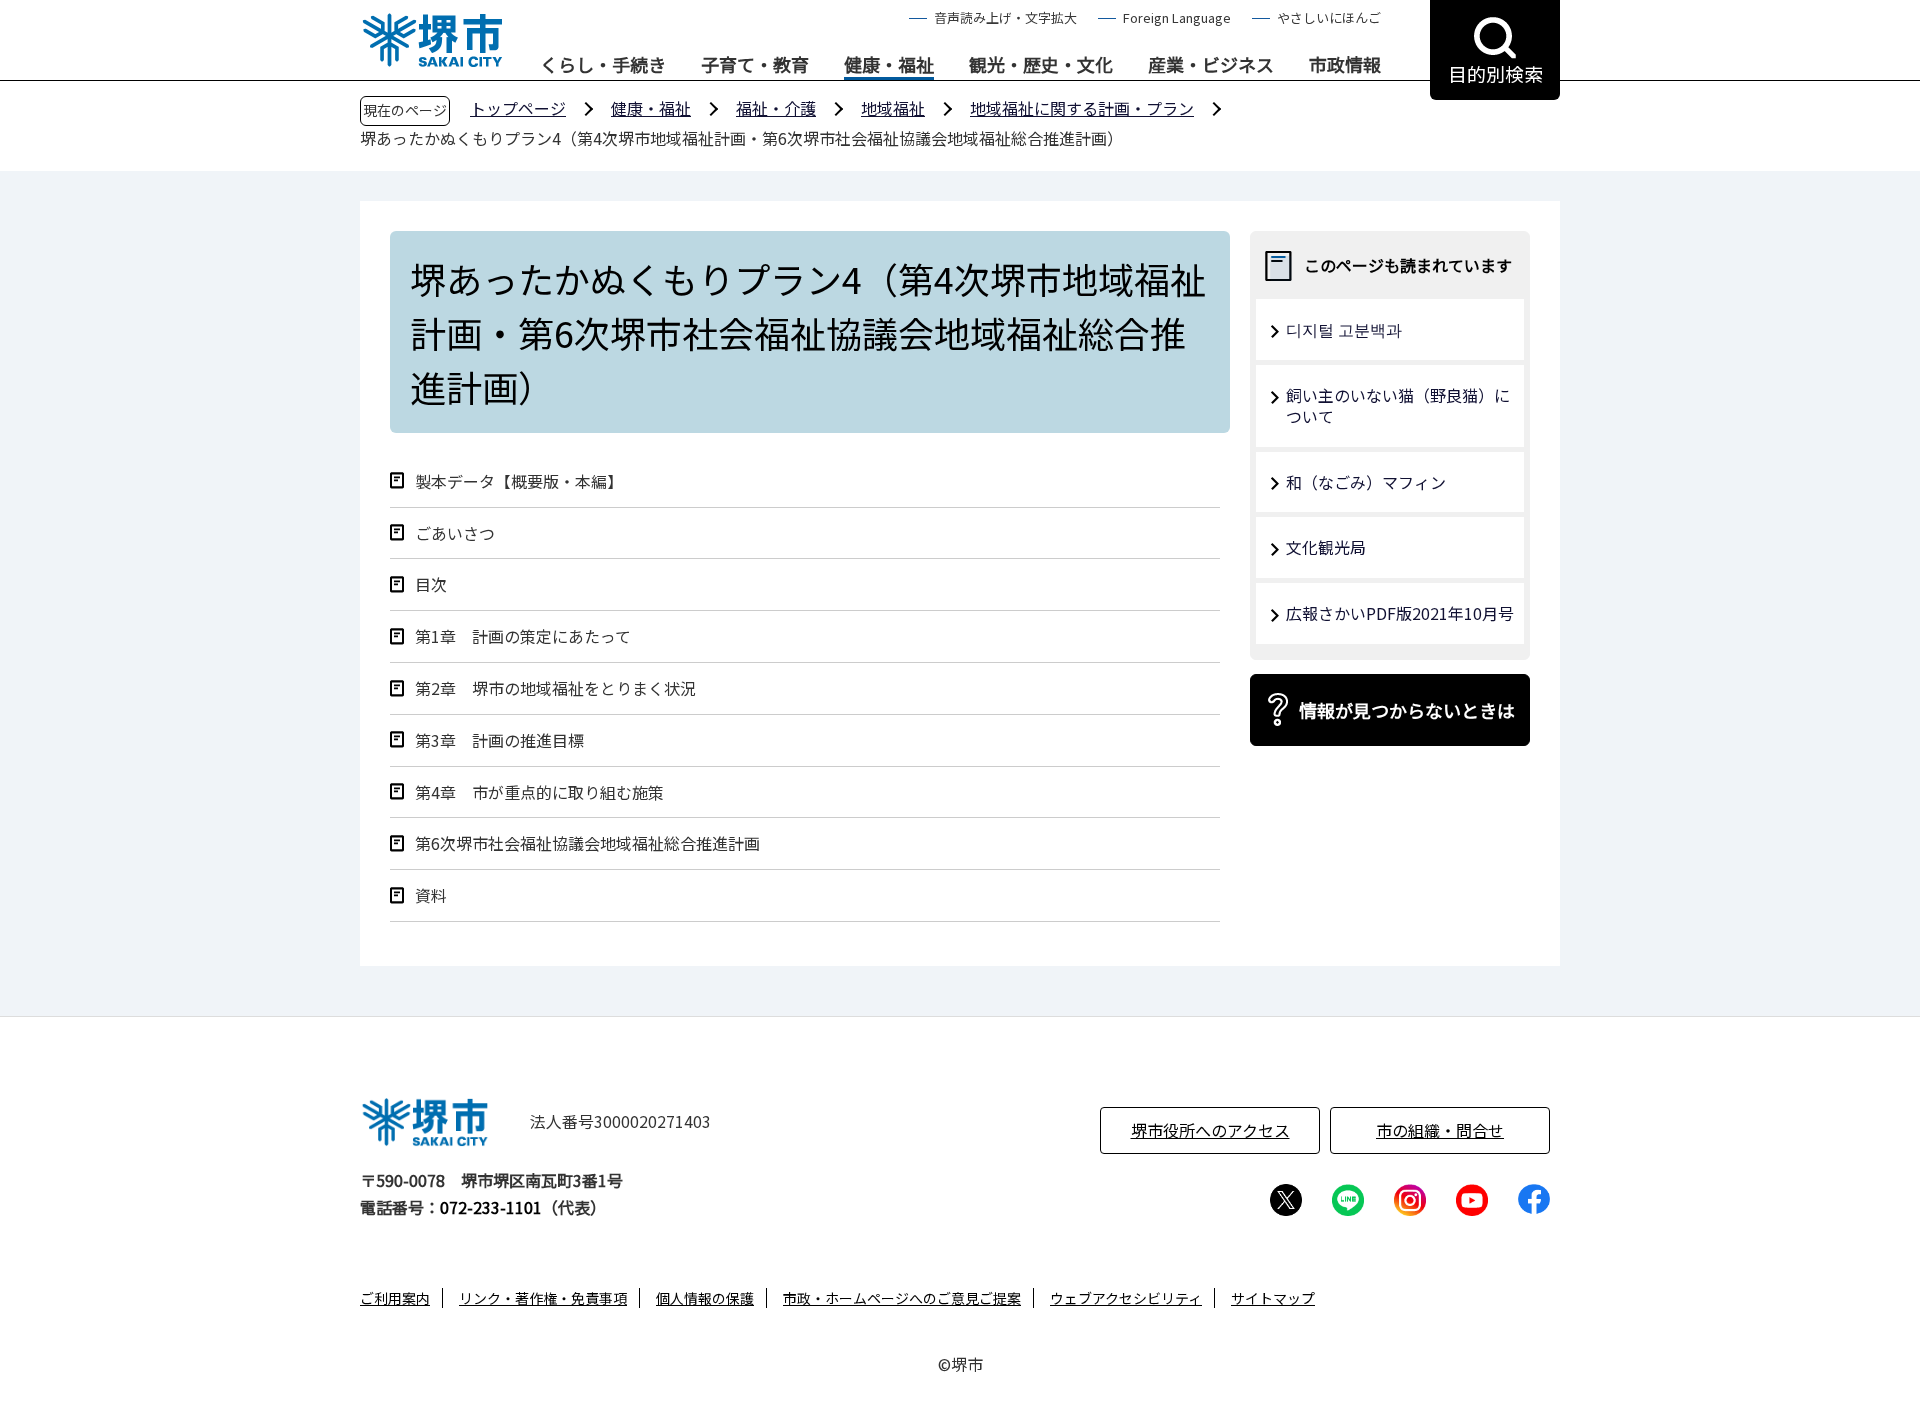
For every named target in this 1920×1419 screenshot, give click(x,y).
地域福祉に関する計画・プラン (1082, 108)
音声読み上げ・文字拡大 (1005, 17)
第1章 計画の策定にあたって (523, 636)
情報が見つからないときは (1407, 710)
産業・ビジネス (1211, 65)
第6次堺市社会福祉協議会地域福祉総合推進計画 (587, 843)
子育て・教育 (755, 65)
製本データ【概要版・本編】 (519, 481)
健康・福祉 (889, 65)
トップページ (518, 108)
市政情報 (1345, 65)
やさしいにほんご (1329, 17)
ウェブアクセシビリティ (1126, 1298)
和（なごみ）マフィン (1366, 482)
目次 (431, 584)
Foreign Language (1177, 17)
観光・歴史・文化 (1041, 65)
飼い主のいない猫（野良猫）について (1398, 405)
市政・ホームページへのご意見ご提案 (902, 1298)
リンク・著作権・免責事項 (543, 1298)
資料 (431, 895)
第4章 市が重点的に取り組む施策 (539, 792)
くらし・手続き (603, 65)
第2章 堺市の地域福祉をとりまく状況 (555, 688)
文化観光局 (1326, 547)
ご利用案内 (395, 1298)
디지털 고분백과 (1344, 329)
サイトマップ (1273, 1298)
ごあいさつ (455, 533)
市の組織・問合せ (1440, 1130)
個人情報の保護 (705, 1298)
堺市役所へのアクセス (1210, 1130)
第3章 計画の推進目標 (499, 740)
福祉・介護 (776, 108)
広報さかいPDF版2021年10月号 (1400, 613)
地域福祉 (893, 108)
